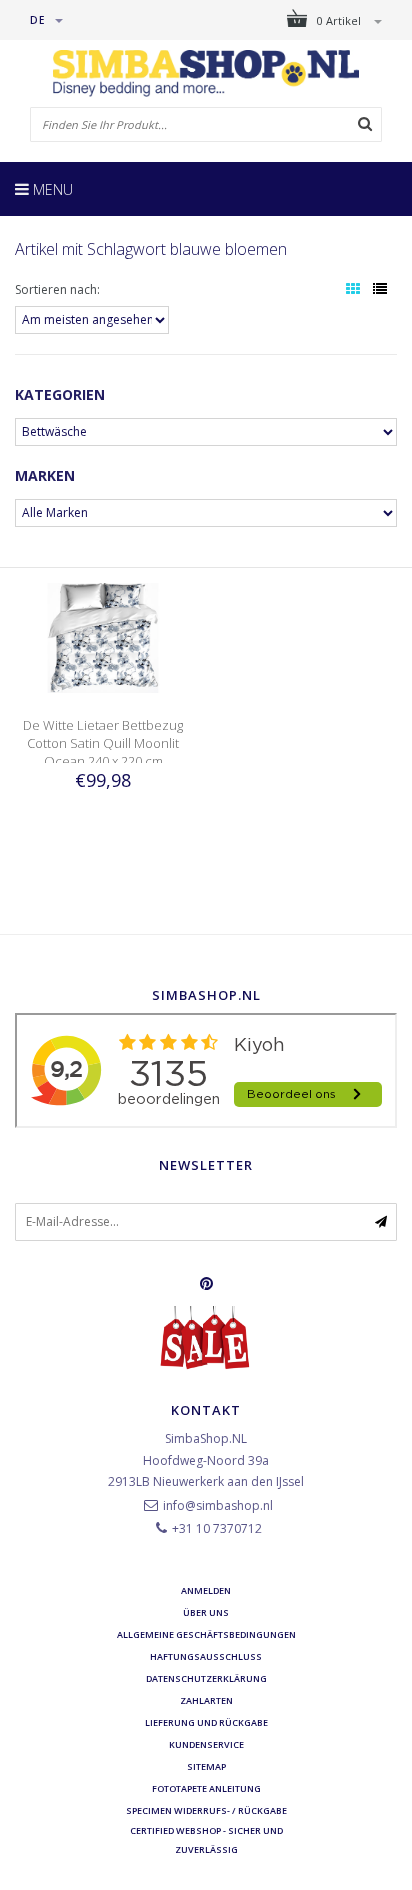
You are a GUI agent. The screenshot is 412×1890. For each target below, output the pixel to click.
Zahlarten (206, 1700)
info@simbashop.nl (218, 1505)
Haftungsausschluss (206, 1656)
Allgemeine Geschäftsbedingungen (206, 1634)
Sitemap (206, 1766)
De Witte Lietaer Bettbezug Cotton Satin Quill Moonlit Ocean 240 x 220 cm (103, 743)
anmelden (206, 1590)
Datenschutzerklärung (206, 1678)
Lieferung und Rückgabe (206, 1722)
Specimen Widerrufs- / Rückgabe (206, 1810)
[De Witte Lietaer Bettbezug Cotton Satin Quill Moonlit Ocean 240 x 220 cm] (103, 636)
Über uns (206, 1612)
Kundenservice (206, 1744)
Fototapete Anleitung (206, 1788)
